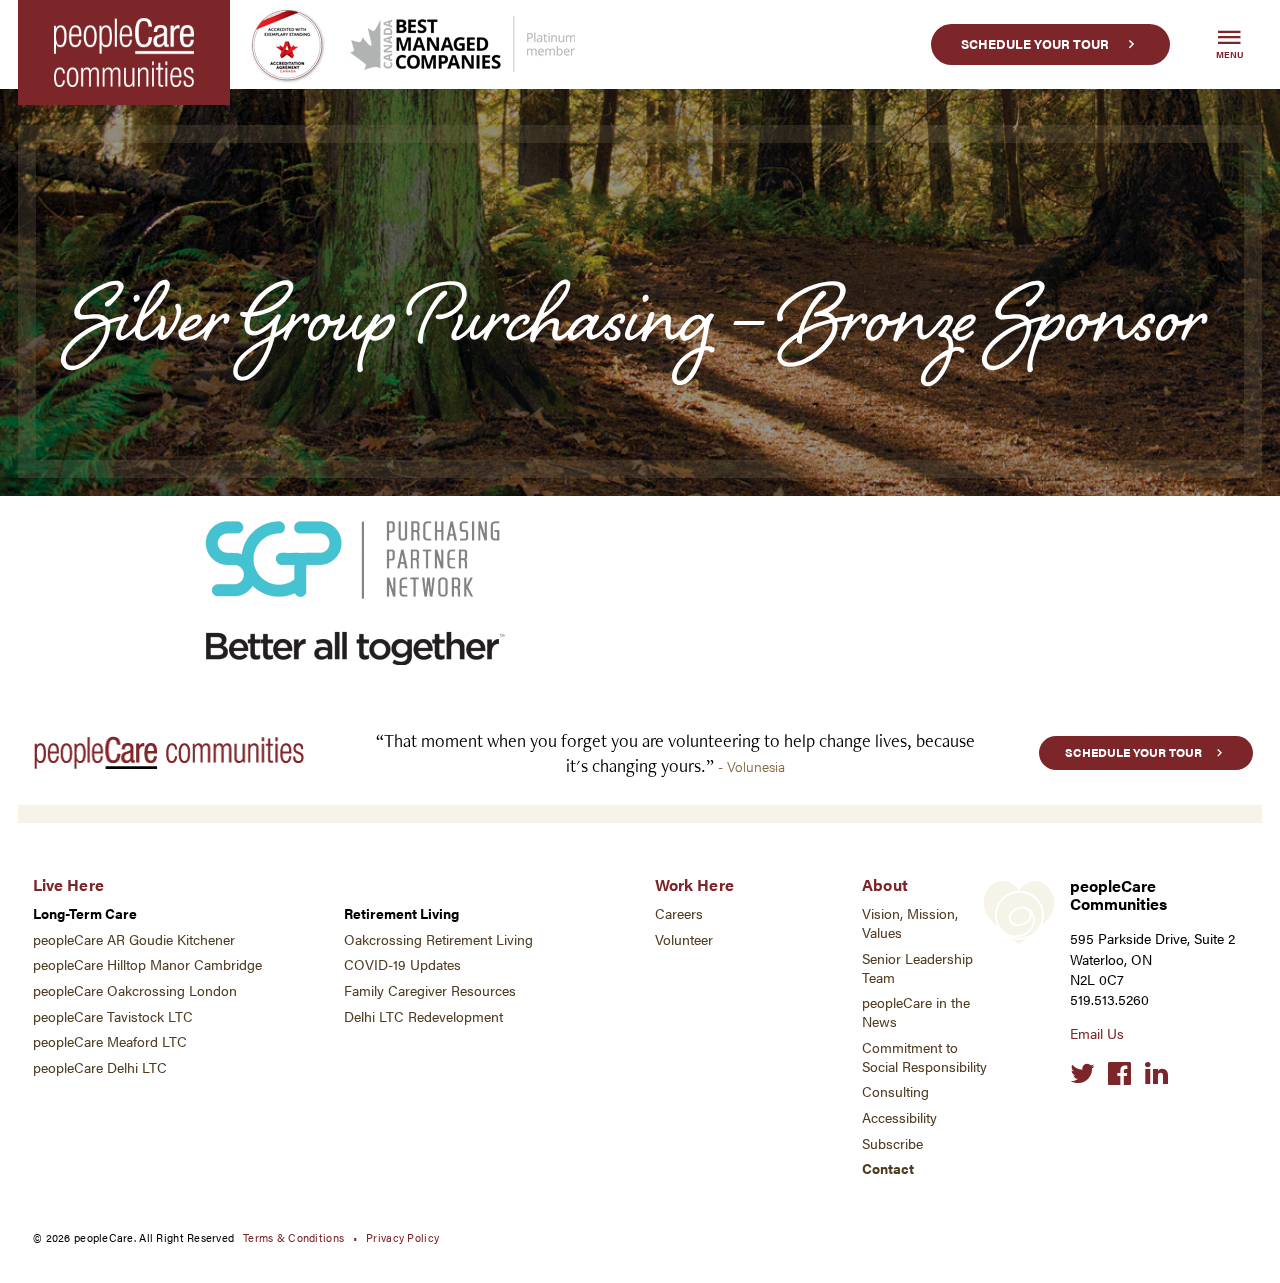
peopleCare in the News (916, 1012)
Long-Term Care (85, 913)
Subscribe (892, 1143)
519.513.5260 (1109, 999)
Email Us (1097, 1033)
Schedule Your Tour (1035, 44)
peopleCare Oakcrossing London (135, 990)
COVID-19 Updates (402, 964)
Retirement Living (401, 913)
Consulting (895, 1091)
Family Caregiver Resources (430, 990)
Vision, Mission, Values (910, 923)
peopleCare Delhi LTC (100, 1067)
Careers (679, 913)
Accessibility (899, 1117)
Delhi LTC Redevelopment (423, 1016)
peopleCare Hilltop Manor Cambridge (147, 964)
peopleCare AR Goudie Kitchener (134, 939)
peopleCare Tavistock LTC (113, 1016)
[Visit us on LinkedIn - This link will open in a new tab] (1156, 1074)
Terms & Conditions (293, 1237)
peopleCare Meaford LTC (110, 1041)
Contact (888, 1168)
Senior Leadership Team (917, 968)
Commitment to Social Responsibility (924, 1057)
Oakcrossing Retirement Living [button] (438, 939)
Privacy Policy (402, 1237)
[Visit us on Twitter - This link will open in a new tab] (1082, 1074)
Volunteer (684, 939)
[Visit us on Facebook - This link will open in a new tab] (1119, 1074)
